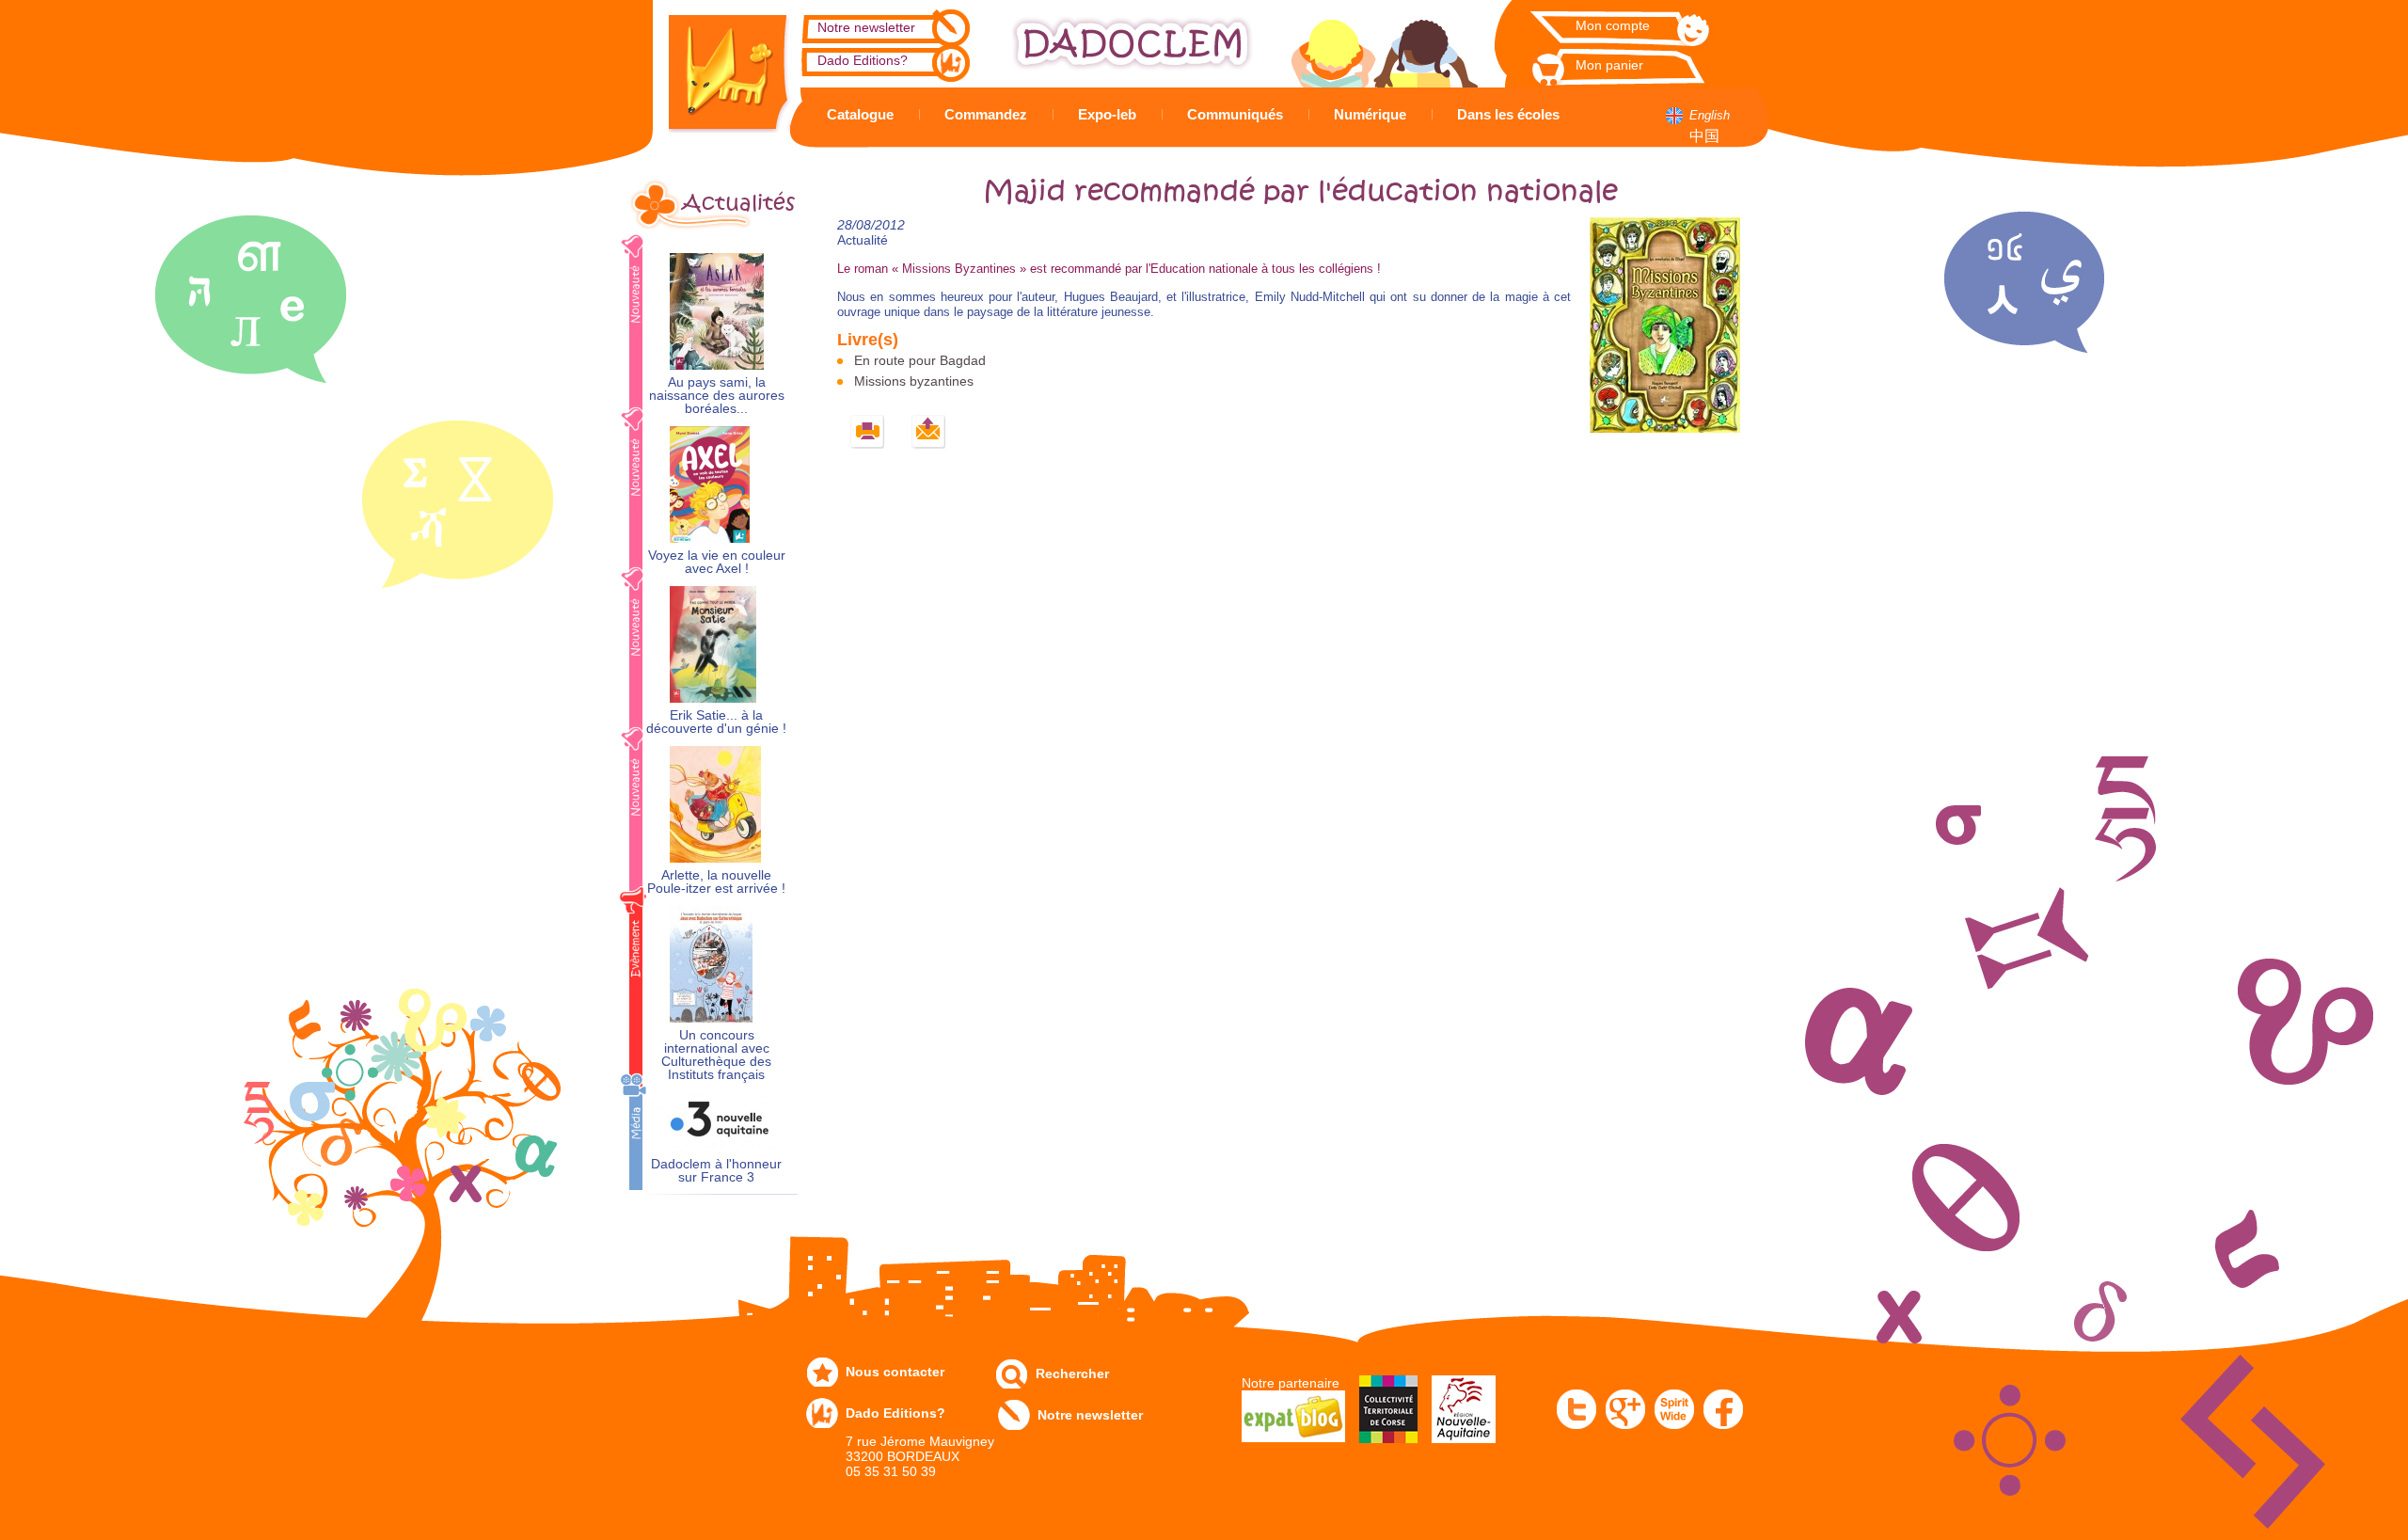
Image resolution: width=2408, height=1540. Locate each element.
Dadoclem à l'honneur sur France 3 (716, 1171)
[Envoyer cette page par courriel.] (929, 432)
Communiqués (1235, 114)
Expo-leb (1107, 114)
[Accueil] (715, 66)
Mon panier (1609, 65)
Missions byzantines (914, 381)
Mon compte (1613, 25)
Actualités (738, 203)
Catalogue (860, 114)
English (1710, 115)
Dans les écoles (1508, 114)
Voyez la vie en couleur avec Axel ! (717, 562)
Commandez (986, 114)
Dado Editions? (863, 60)
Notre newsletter (866, 27)
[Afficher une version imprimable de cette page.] (868, 432)
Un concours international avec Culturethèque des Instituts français (716, 1055)
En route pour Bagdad (920, 360)
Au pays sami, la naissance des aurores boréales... (717, 396)
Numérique (1370, 114)
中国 (1704, 136)
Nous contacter (895, 1372)
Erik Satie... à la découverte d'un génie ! (716, 722)
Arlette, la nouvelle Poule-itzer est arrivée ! (716, 882)
